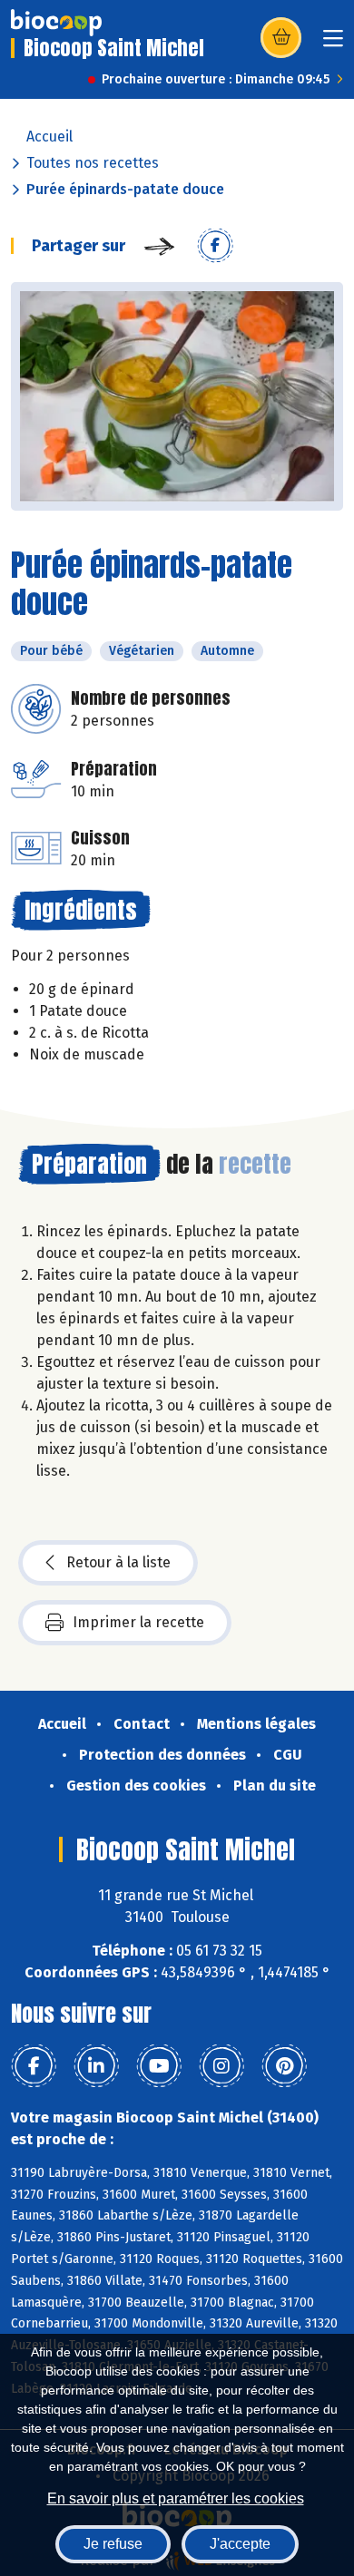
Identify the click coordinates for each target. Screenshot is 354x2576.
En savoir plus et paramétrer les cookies (176, 2498)
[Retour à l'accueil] (56, 23)
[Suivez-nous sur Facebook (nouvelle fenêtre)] (34, 2066)
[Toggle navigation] (333, 44)
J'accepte (240, 2544)
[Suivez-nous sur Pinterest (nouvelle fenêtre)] (284, 2066)
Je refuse (113, 2544)
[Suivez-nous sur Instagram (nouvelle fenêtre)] (221, 2066)
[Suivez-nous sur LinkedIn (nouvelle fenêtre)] (96, 2066)
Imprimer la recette (138, 1622)
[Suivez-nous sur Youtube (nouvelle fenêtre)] (159, 2066)
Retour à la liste (118, 1562)
